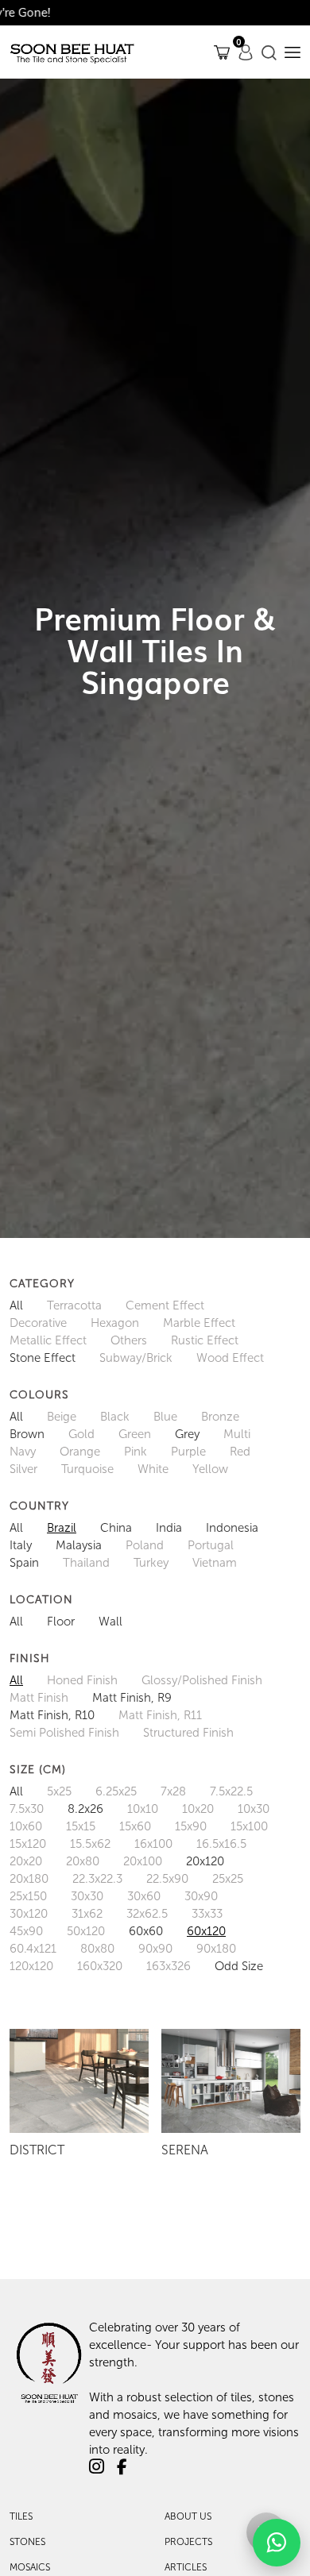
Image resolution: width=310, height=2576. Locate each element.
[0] (222, 52)
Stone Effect (43, 1358)
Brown (27, 1434)
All (16, 1305)
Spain (24, 1563)
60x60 (146, 1931)
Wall (110, 1622)
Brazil (62, 1528)
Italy (21, 1545)
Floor (61, 1622)
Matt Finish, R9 (132, 1698)
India (169, 1528)
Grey (187, 1434)
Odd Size (239, 1966)
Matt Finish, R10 (52, 1715)
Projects (188, 2542)
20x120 (205, 1861)
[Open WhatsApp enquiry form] (277, 2543)
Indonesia (232, 1528)
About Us (188, 2516)
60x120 (206, 1931)
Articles (186, 2567)
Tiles (21, 2516)
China (116, 1528)
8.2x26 (85, 1809)
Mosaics (30, 2567)
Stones (27, 2542)
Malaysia (79, 1545)
